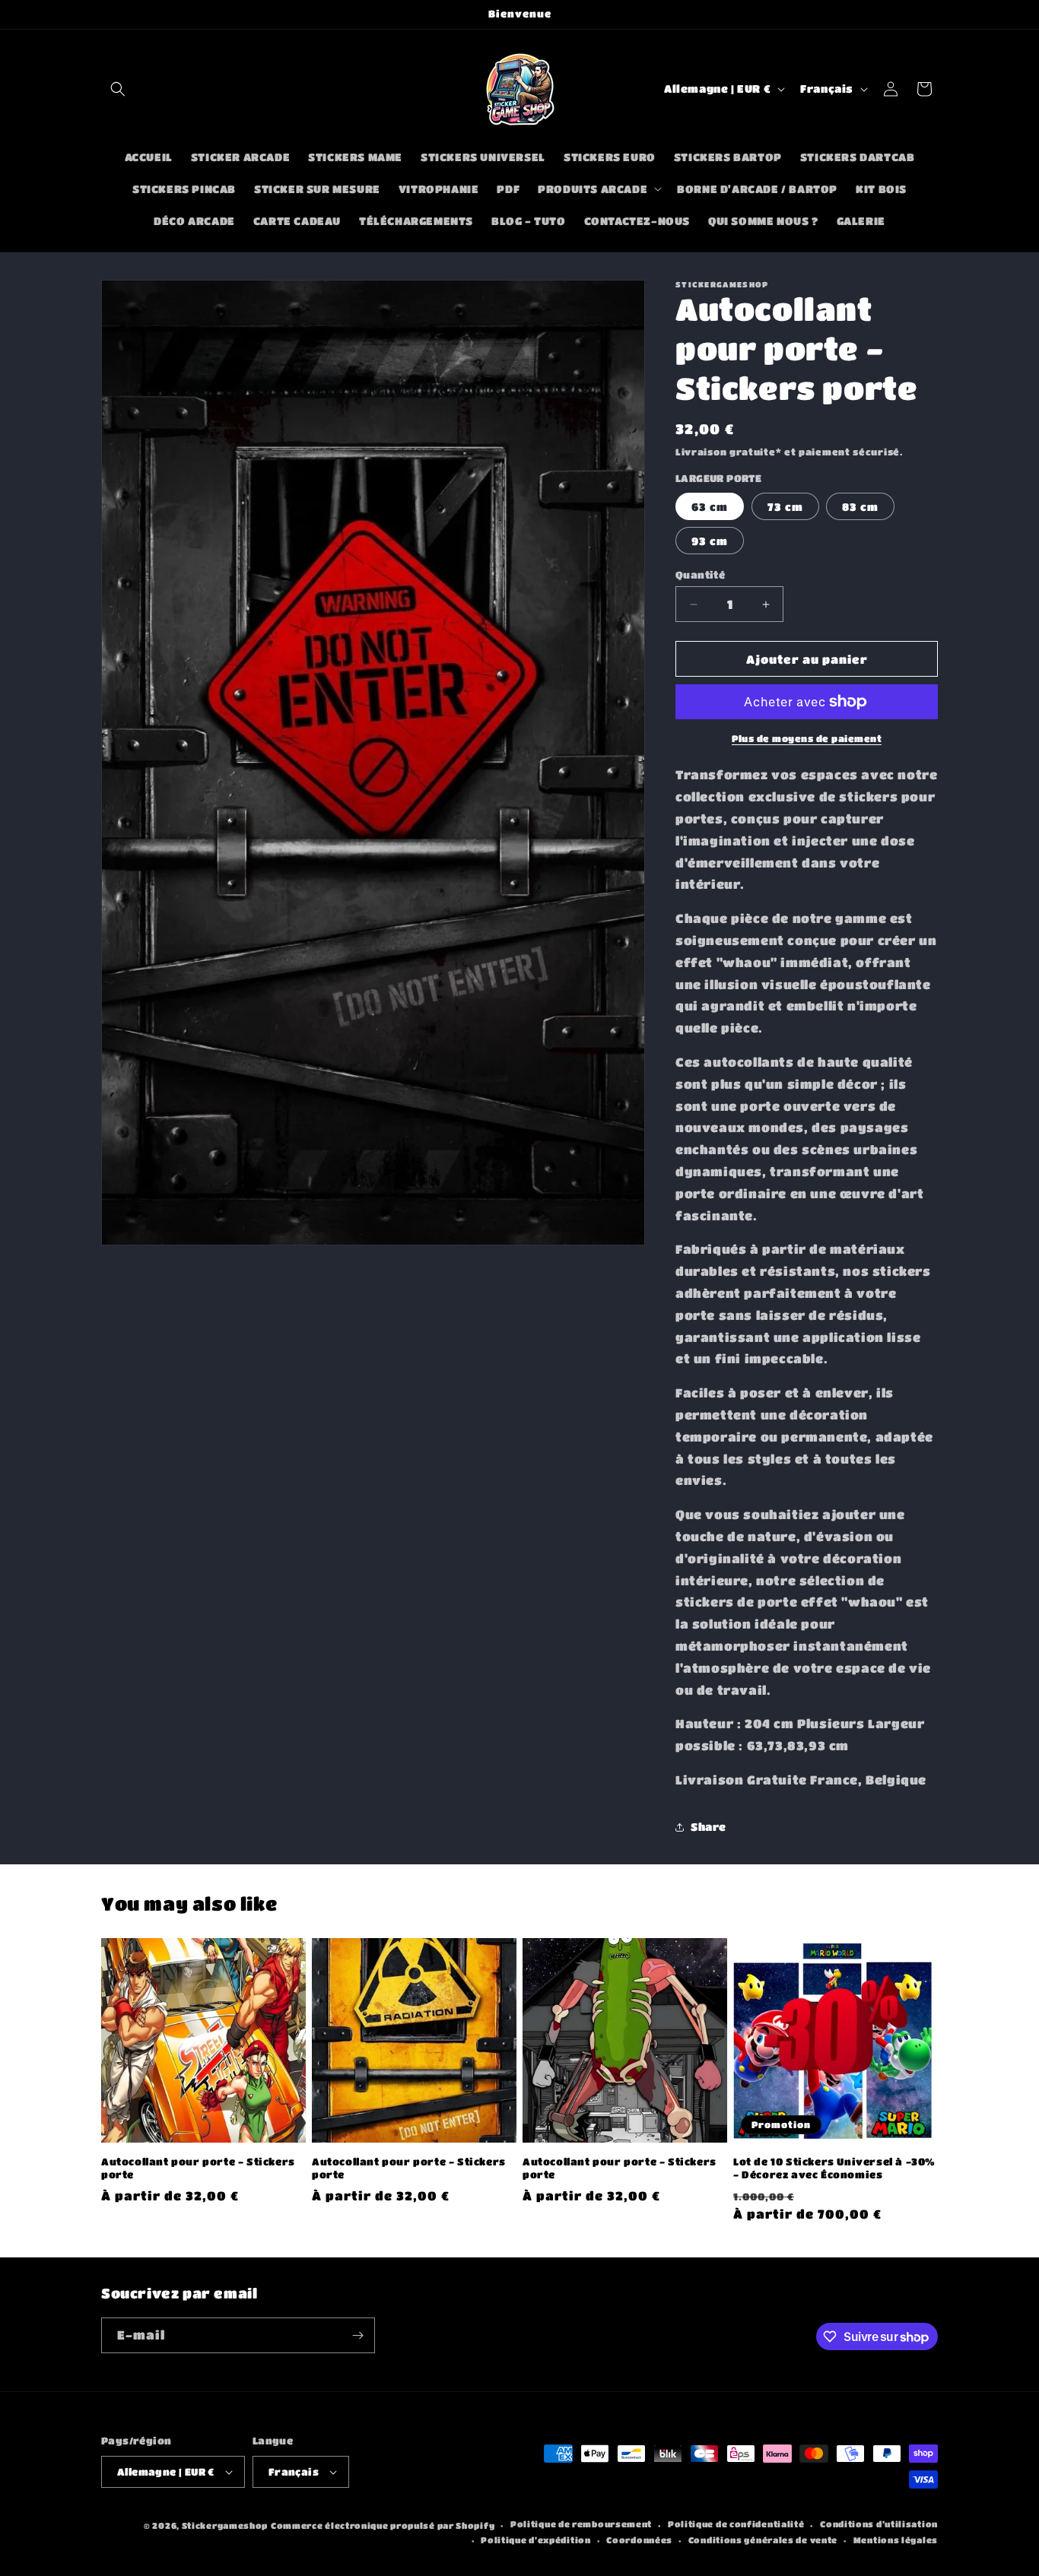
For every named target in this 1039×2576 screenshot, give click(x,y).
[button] (118, 89)
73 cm (785, 506)
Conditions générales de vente (763, 2540)
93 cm (710, 541)
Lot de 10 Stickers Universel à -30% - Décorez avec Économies (834, 2168)
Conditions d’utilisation (879, 2525)
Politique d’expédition (535, 2540)
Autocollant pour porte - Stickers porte (198, 2168)
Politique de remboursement (581, 2525)
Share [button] (709, 1826)
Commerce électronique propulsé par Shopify (383, 2525)
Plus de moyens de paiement (807, 738)
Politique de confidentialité (736, 2525)
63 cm (710, 506)
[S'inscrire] (357, 2335)
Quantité (700, 574)
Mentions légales (896, 2540)
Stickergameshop (225, 2525)
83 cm (860, 506)
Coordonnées (639, 2540)
